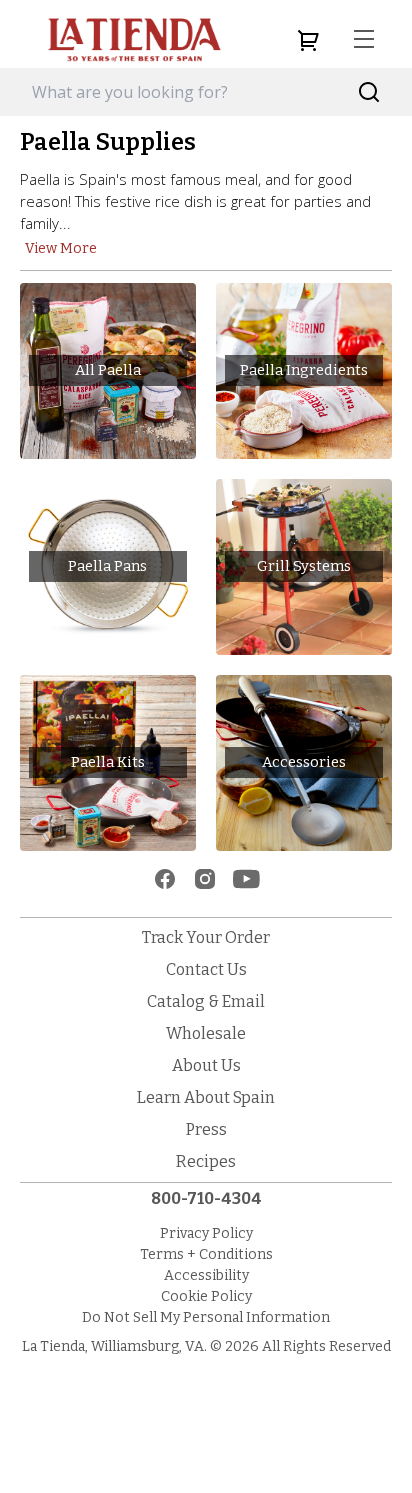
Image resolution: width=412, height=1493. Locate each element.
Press (206, 1129)
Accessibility (206, 1275)
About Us (206, 1065)
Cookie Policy (206, 1296)
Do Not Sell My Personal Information (206, 1317)
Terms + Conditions (206, 1254)
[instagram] (205, 879)
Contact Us (206, 969)
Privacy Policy (206, 1233)
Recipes (206, 1161)
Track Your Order (206, 937)
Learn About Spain (206, 1097)
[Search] (369, 92)
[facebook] (165, 879)
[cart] (308, 40)
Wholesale (206, 1033)
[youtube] (246, 879)
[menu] (364, 40)
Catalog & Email (206, 1001)
